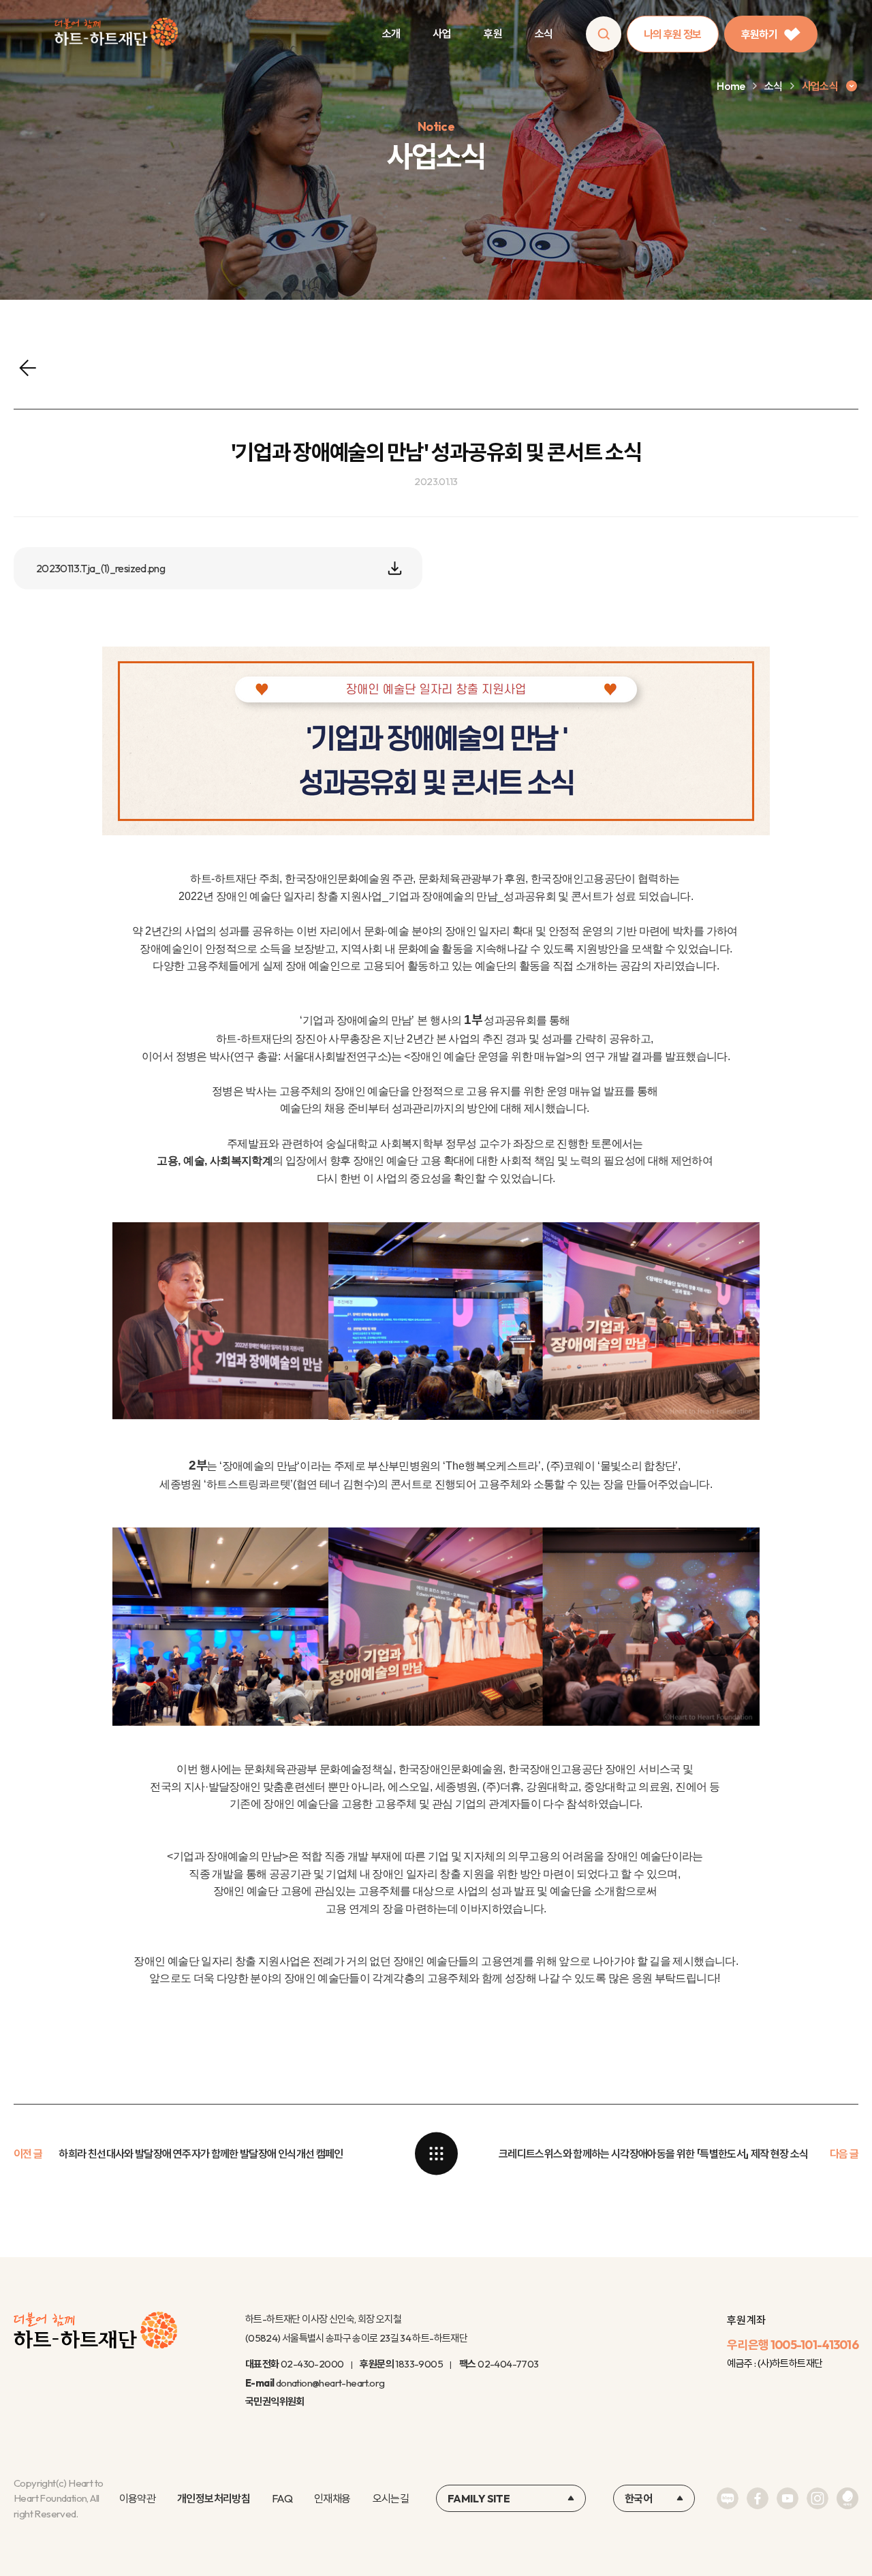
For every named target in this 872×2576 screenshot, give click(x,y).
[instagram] (817, 2498)
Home (731, 86)
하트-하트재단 (116, 34)
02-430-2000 (312, 2364)
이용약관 (137, 2498)
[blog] (728, 2498)
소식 (544, 33)
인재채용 (332, 2498)
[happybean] (847, 2498)
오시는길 (391, 2498)
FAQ (282, 2498)
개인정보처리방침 (214, 2498)
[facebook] (758, 2498)
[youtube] (788, 2498)
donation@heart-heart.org (330, 2383)
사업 (442, 33)
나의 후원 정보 (673, 34)
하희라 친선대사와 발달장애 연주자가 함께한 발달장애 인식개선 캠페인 (201, 2154)
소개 (391, 33)
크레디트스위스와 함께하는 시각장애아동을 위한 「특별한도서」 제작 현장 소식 (654, 2154)
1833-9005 (419, 2364)
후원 (493, 33)
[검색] (604, 34)
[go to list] (436, 2154)
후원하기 (759, 34)
